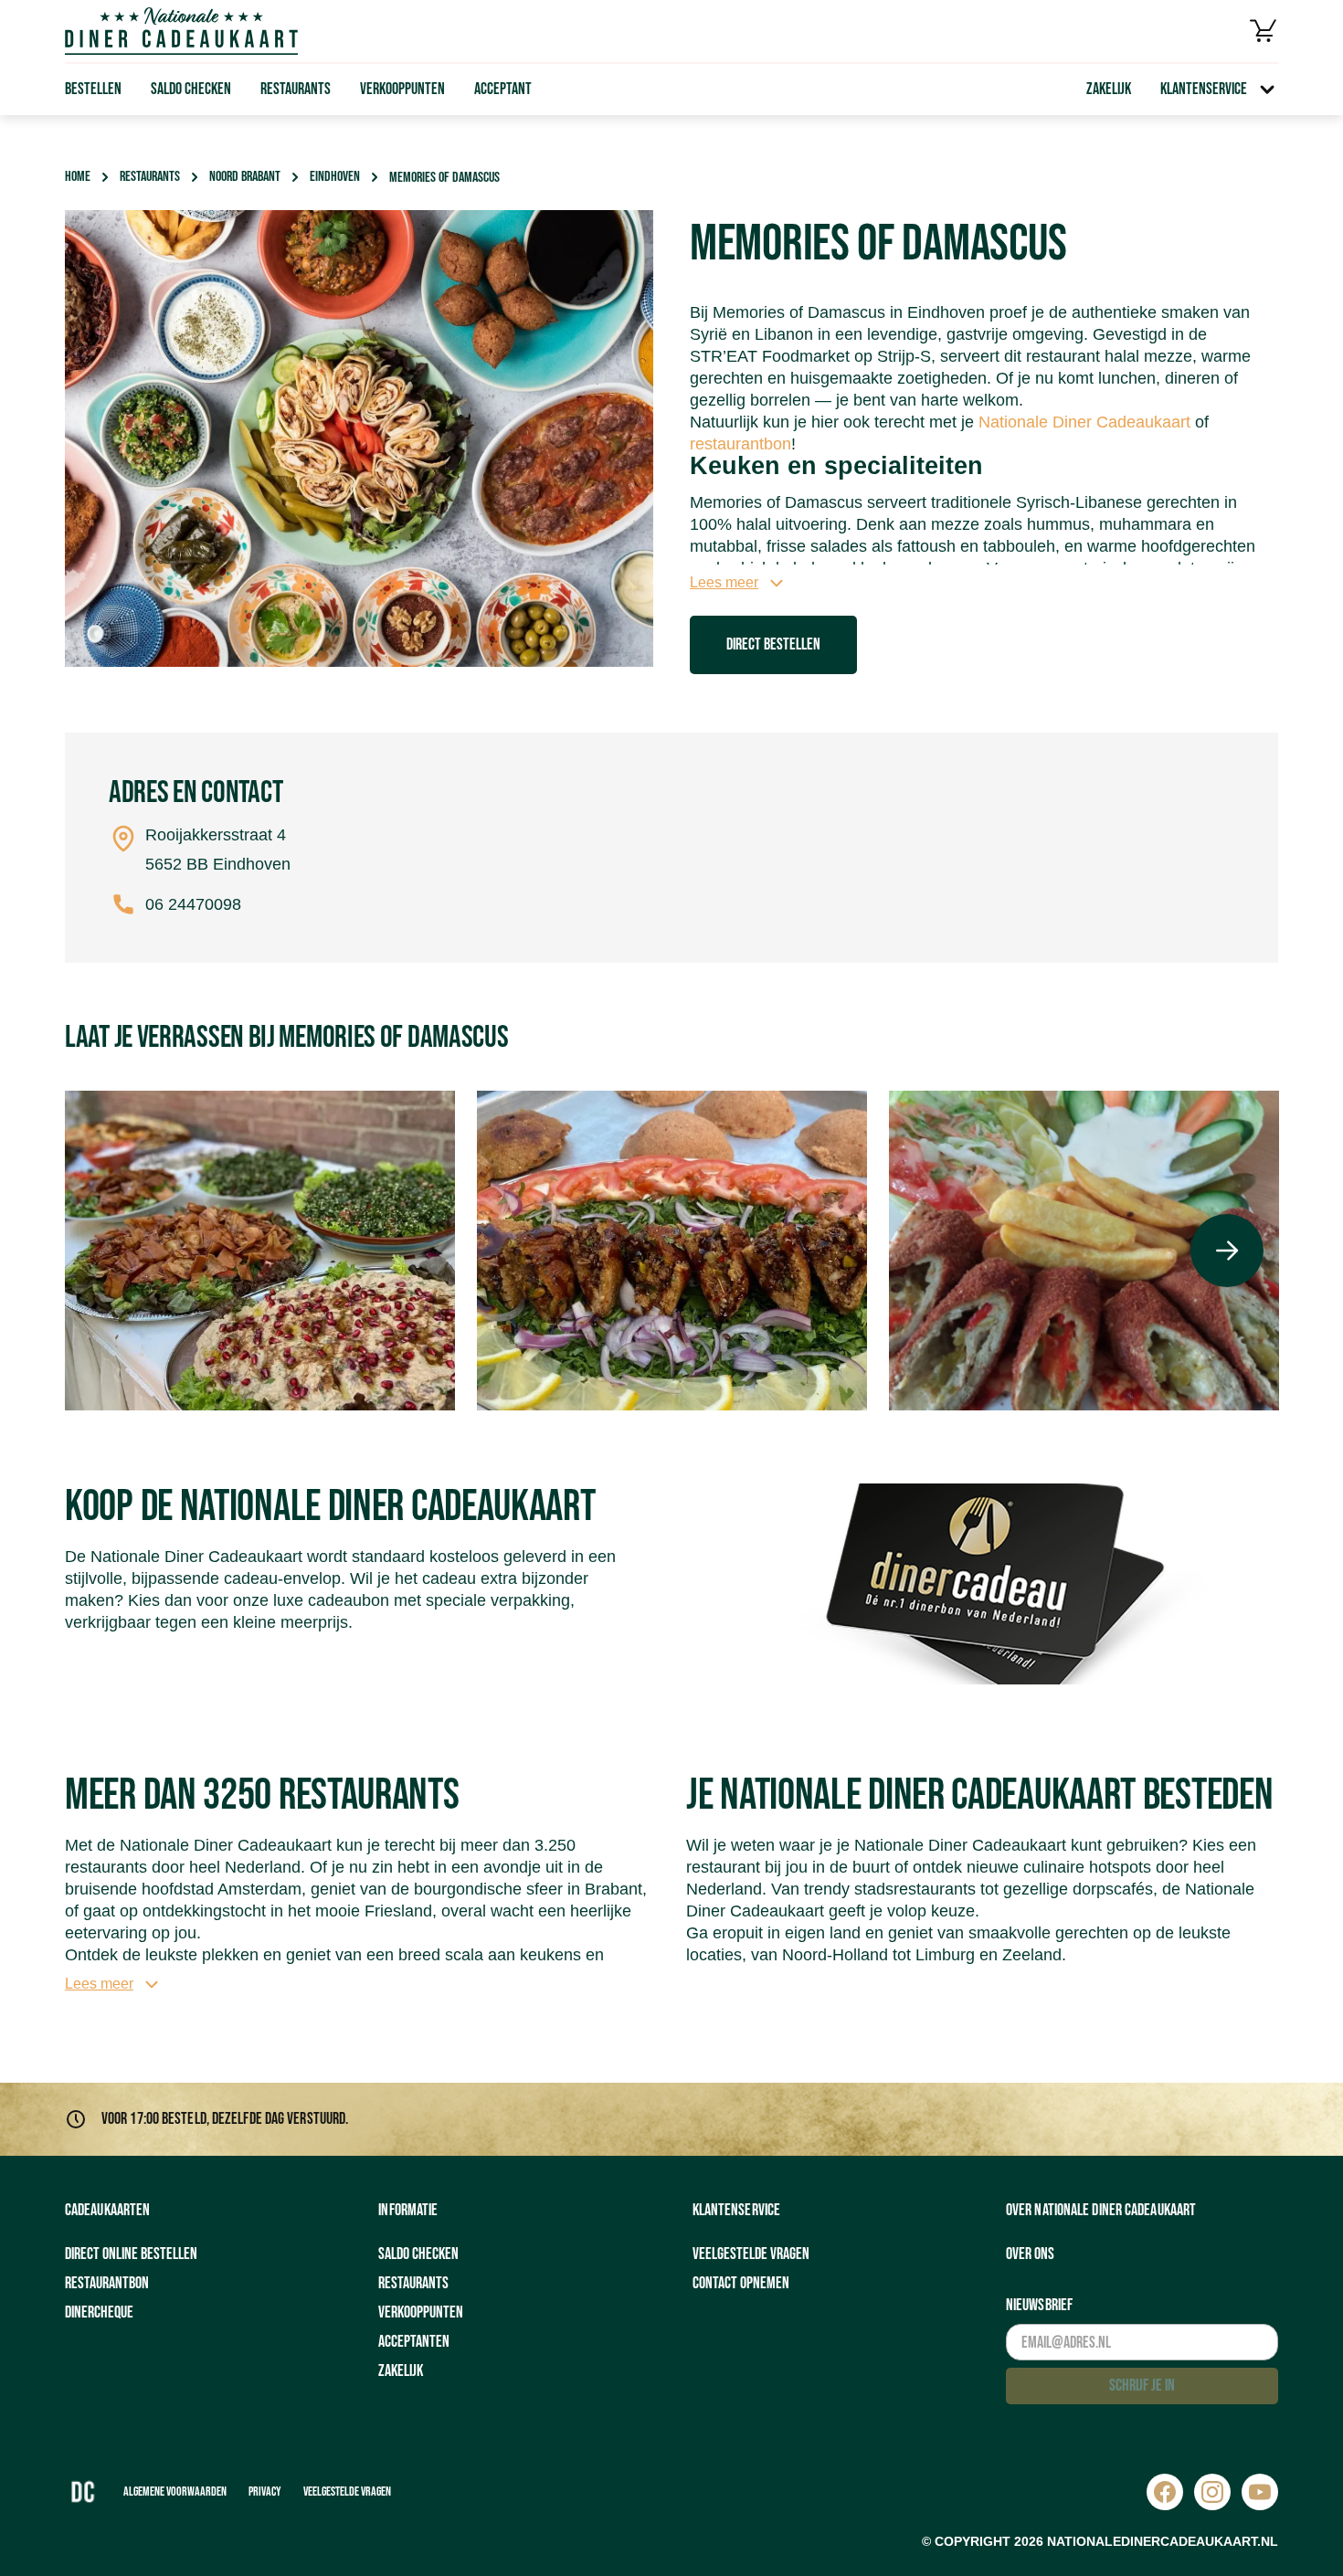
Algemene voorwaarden (175, 2492)
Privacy (265, 2492)
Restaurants (296, 89)
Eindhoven (335, 177)
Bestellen (93, 89)
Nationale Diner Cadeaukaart (1084, 422)
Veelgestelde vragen (751, 2254)
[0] (1264, 31)
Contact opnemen (741, 2283)
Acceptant (503, 89)
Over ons (1030, 2254)
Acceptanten (414, 2342)
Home (78, 177)
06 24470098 (193, 904)
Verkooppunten (402, 89)
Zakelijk (1109, 89)
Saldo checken (191, 89)
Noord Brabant (245, 177)
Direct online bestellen (131, 2254)
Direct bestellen (773, 644)
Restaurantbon (107, 2283)
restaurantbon (740, 444)
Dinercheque (99, 2312)
